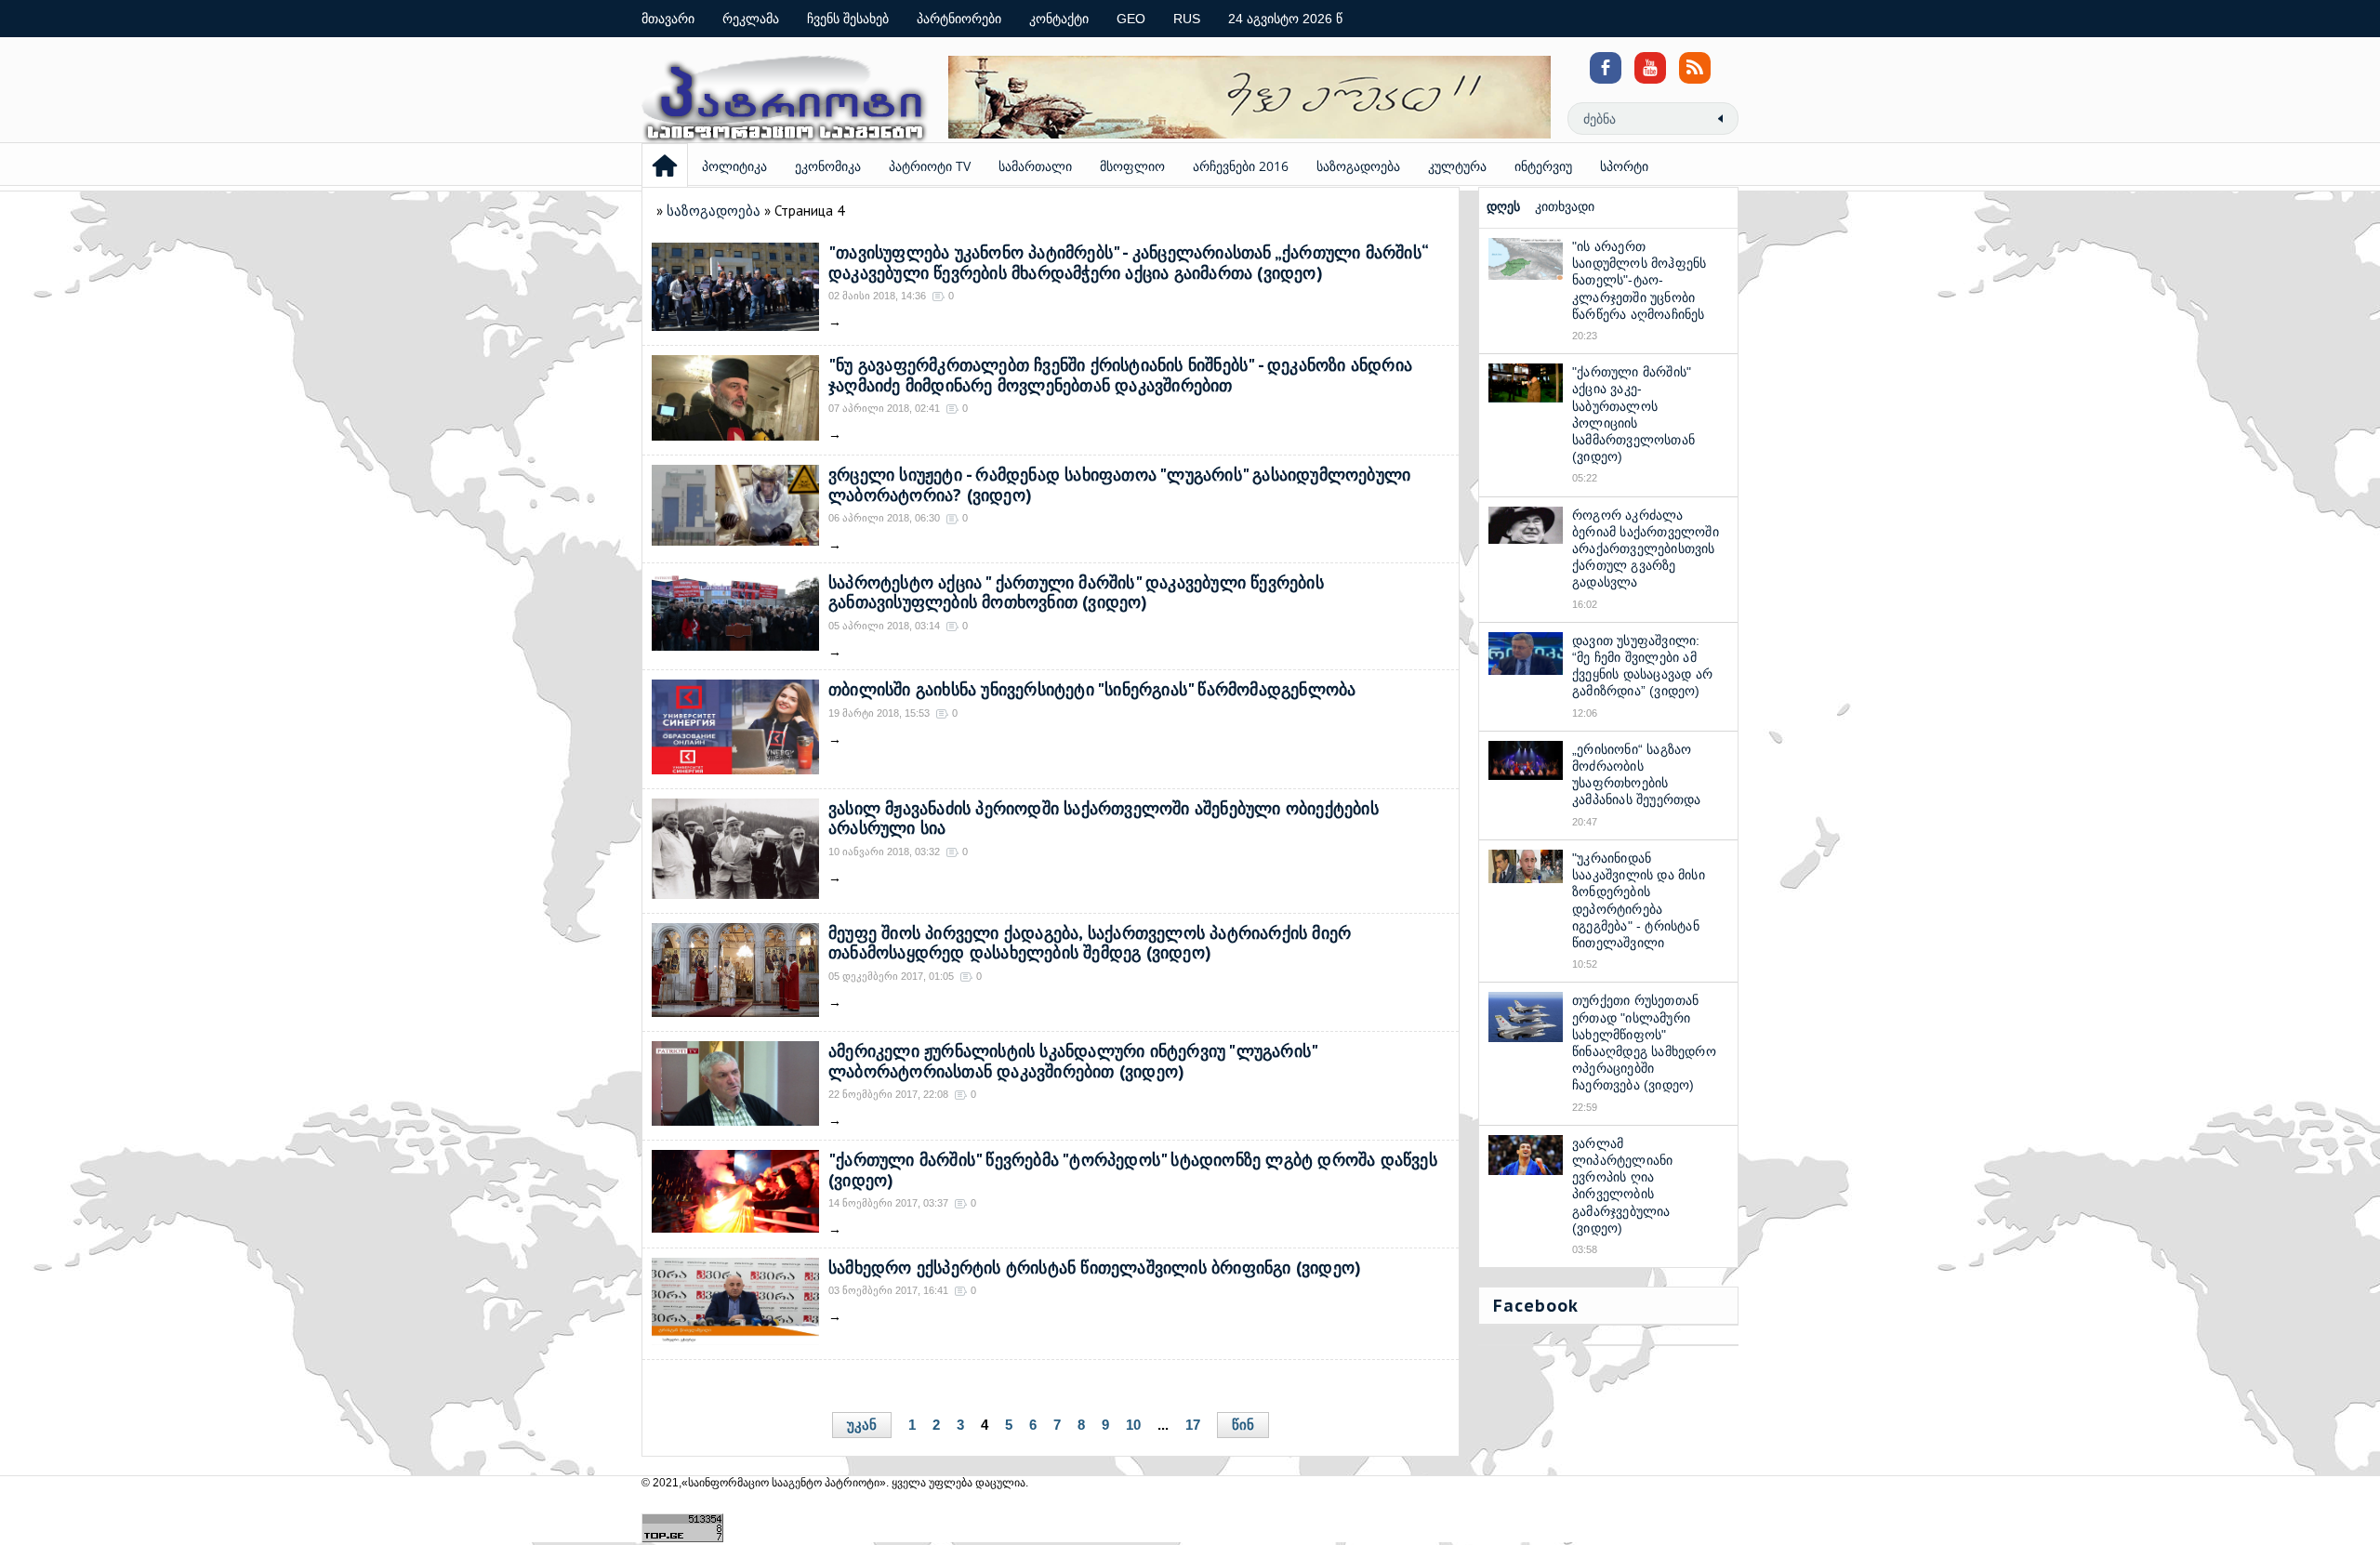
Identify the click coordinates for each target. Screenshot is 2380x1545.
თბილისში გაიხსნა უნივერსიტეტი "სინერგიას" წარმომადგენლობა (1092, 689)
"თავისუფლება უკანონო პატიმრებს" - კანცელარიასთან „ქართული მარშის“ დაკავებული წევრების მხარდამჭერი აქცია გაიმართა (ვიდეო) (1128, 263)
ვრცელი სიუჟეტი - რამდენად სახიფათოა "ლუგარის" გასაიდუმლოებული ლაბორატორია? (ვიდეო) (1119, 485)
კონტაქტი (1059, 19)
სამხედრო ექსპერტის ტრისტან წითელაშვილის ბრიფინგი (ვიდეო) (1095, 1268)
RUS (1187, 19)
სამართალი (1035, 166)
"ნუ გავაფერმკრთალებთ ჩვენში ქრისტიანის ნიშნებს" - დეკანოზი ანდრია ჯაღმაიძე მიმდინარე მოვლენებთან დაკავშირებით (1120, 375)
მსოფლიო (1132, 166)
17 (1193, 1425)
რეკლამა (751, 19)
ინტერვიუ (1543, 166)
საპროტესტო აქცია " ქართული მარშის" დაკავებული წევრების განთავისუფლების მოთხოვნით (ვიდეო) (1076, 593)
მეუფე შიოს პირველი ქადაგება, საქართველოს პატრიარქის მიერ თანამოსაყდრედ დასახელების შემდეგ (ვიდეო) (1090, 943)
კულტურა (1457, 166)
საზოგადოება (1358, 166)
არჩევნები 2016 (1241, 166)
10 (1133, 1425)
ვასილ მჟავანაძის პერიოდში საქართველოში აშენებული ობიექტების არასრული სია (1104, 819)
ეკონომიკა (828, 166)
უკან (862, 1425)
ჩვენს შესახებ (848, 19)
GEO (1131, 19)
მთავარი (668, 19)
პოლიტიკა (734, 166)
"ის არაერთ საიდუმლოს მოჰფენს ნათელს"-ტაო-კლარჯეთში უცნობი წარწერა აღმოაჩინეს (1639, 280)
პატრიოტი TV (930, 166)
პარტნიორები (959, 19)
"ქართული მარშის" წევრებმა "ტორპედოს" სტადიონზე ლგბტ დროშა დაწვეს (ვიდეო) (1133, 1170)
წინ (1243, 1425)
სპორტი (1624, 166)
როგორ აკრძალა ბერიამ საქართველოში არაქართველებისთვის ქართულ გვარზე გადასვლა (1646, 549)
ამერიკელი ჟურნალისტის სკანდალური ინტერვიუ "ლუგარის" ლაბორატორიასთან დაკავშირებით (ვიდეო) (1072, 1061)
